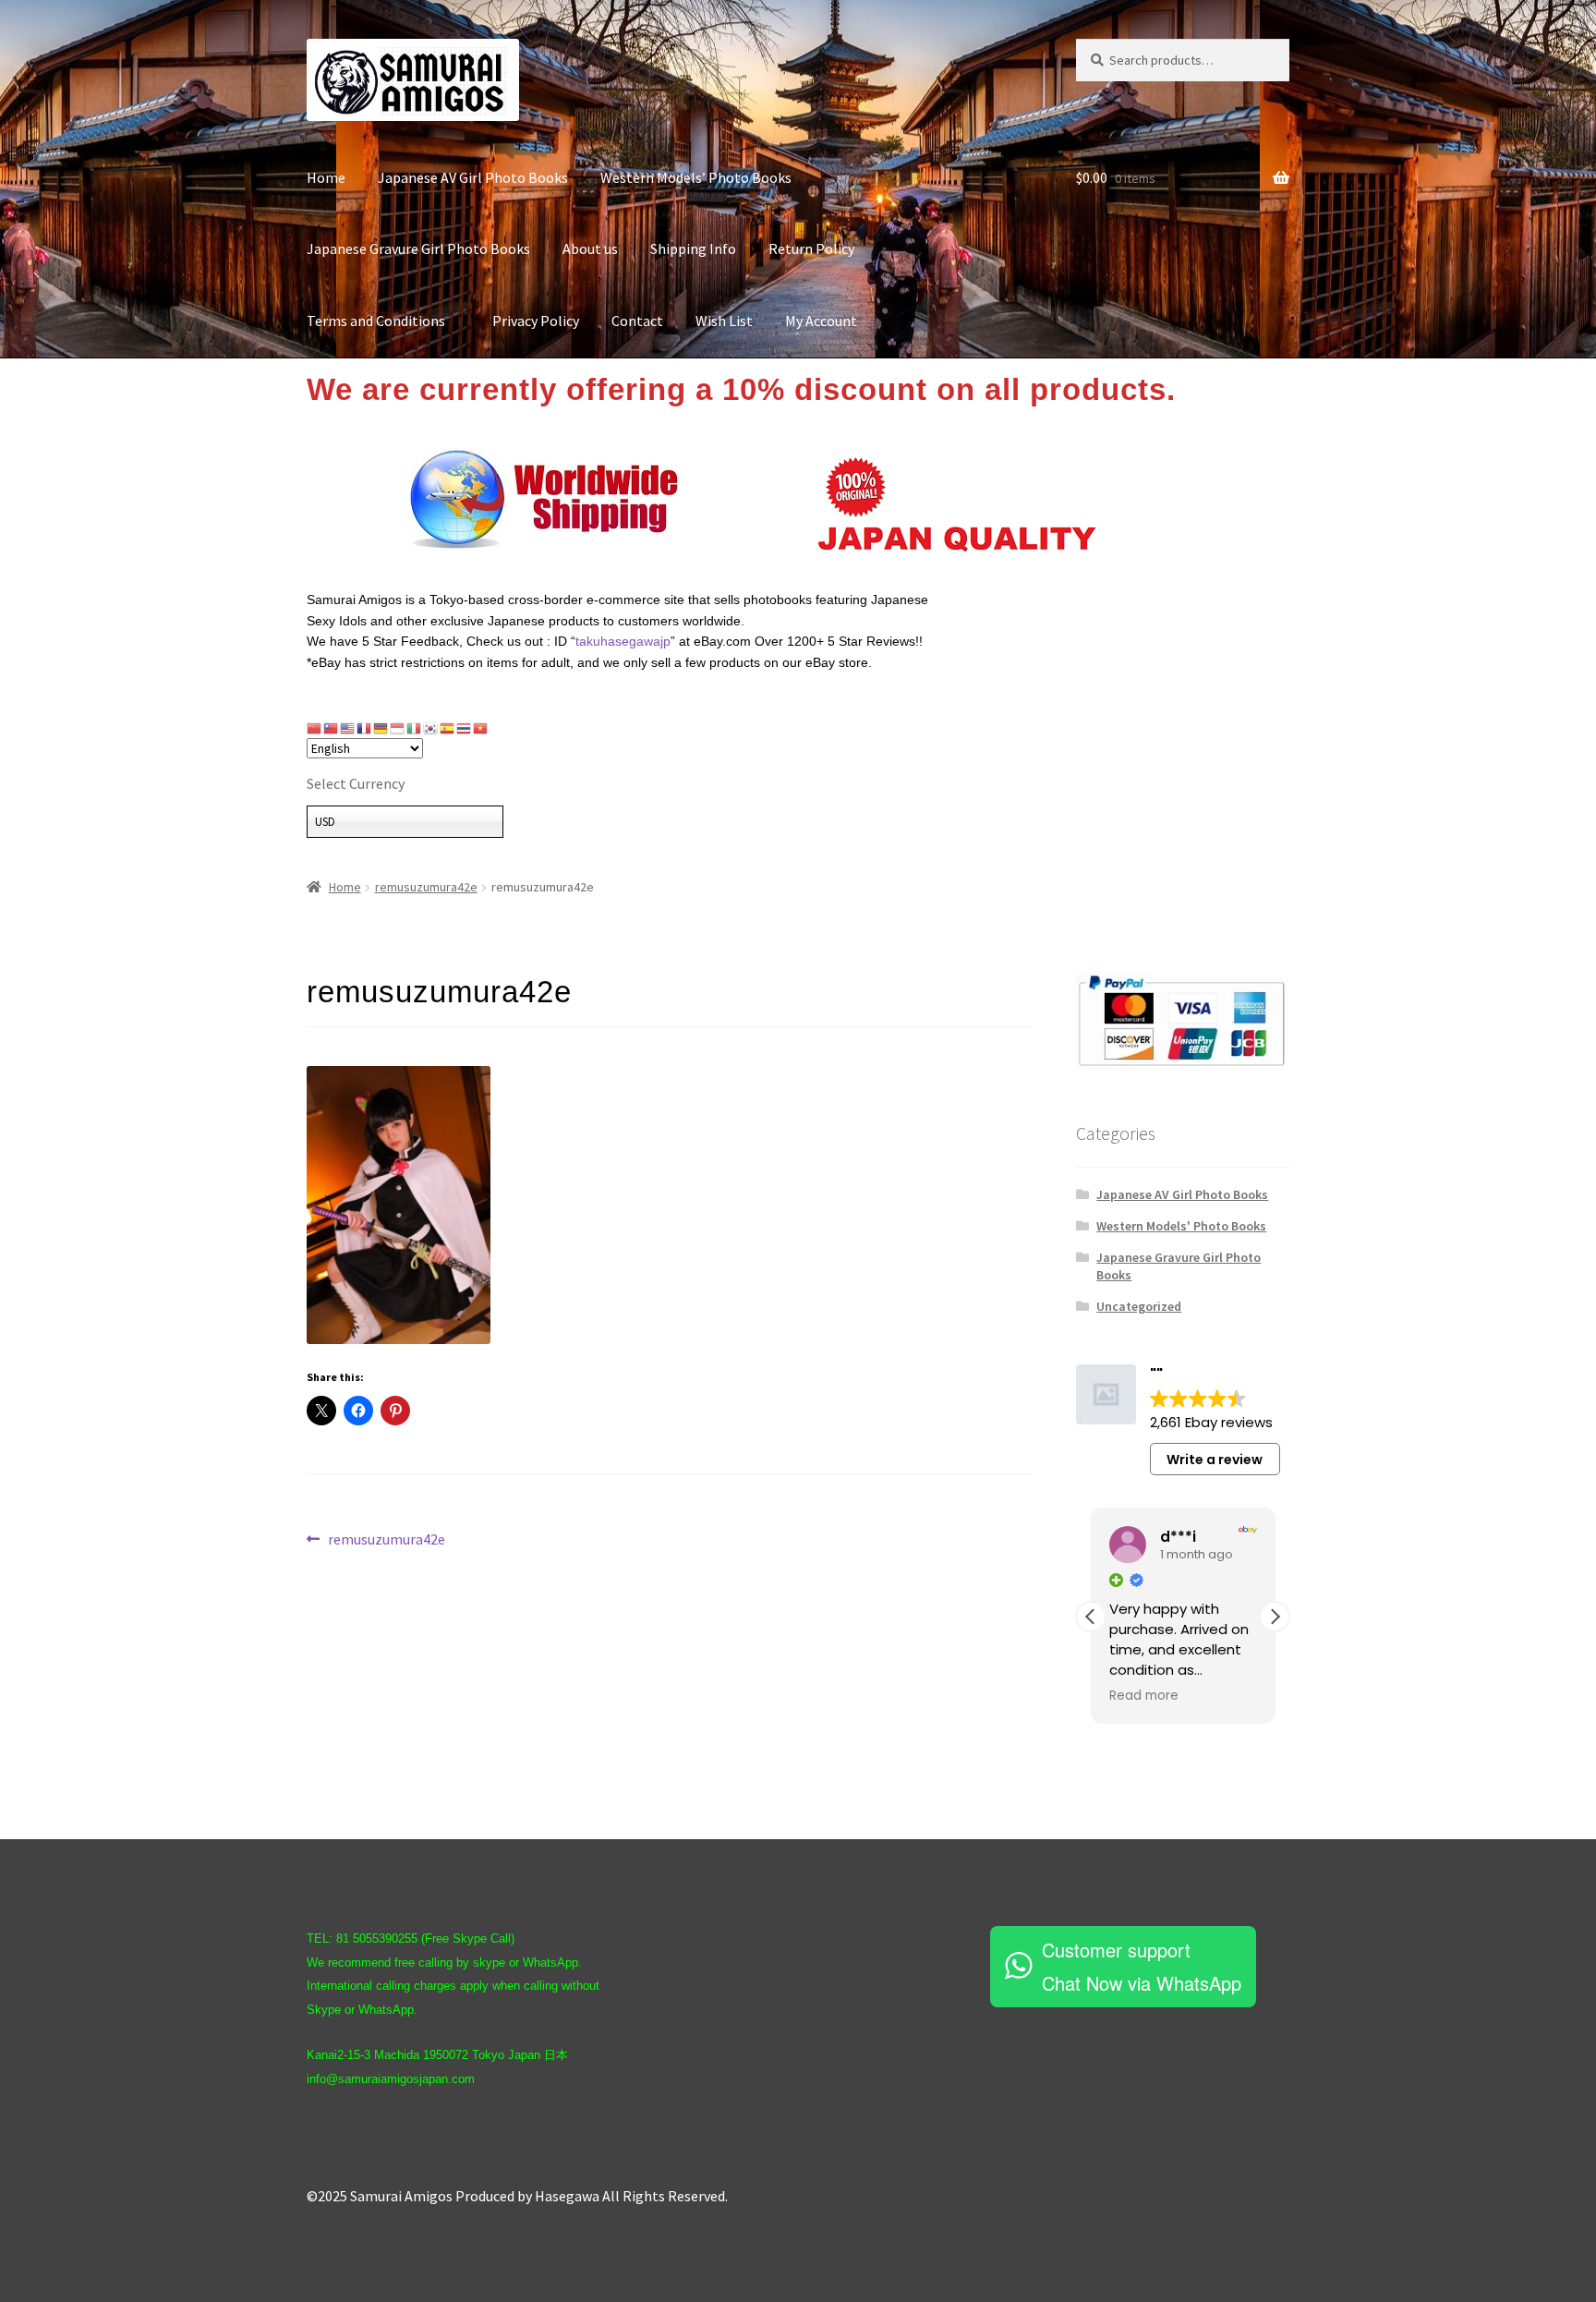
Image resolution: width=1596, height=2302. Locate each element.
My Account (821, 321)
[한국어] (431, 728)
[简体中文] (315, 728)
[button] (1275, 1617)
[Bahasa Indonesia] (398, 728)
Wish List (724, 321)
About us (590, 248)
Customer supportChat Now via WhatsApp (1142, 1966)
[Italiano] (415, 728)
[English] (348, 728)
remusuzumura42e (426, 887)
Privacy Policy (536, 321)
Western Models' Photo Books (1181, 1226)
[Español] (448, 728)
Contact (637, 321)
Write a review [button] (1215, 1460)
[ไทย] (465, 728)
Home (326, 177)
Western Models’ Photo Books (696, 177)
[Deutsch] (381, 728)
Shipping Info (693, 248)
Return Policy (811, 248)
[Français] (365, 728)
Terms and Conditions (383, 321)
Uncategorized (1139, 1306)
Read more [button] (1144, 1696)
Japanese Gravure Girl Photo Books (418, 248)
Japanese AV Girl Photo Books (473, 177)
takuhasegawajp (623, 641)
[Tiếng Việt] (481, 728)
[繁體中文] (332, 728)
